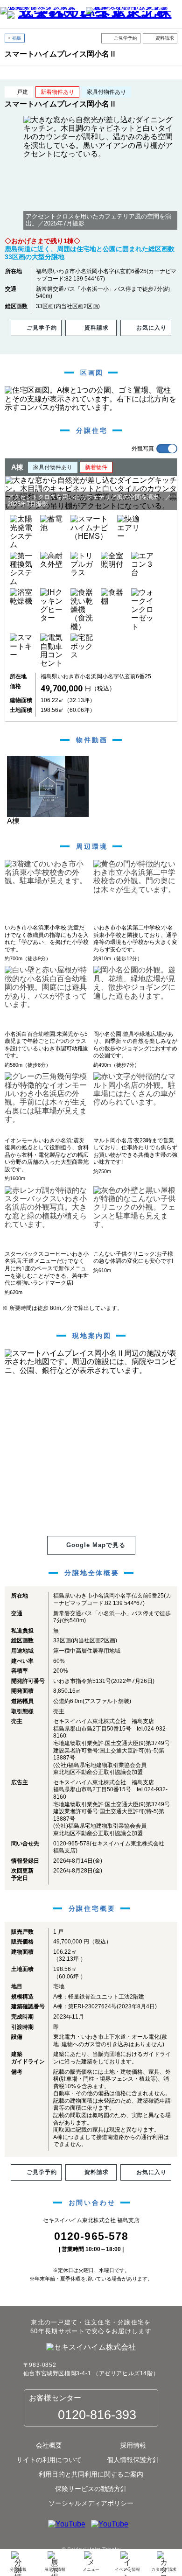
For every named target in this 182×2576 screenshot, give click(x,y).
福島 (17, 38)
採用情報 (133, 2445)
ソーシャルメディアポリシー (91, 2503)
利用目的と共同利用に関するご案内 (91, 2474)
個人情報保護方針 (133, 2460)
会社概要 (49, 2445)
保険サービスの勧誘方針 (91, 2489)
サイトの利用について (49, 2460)
